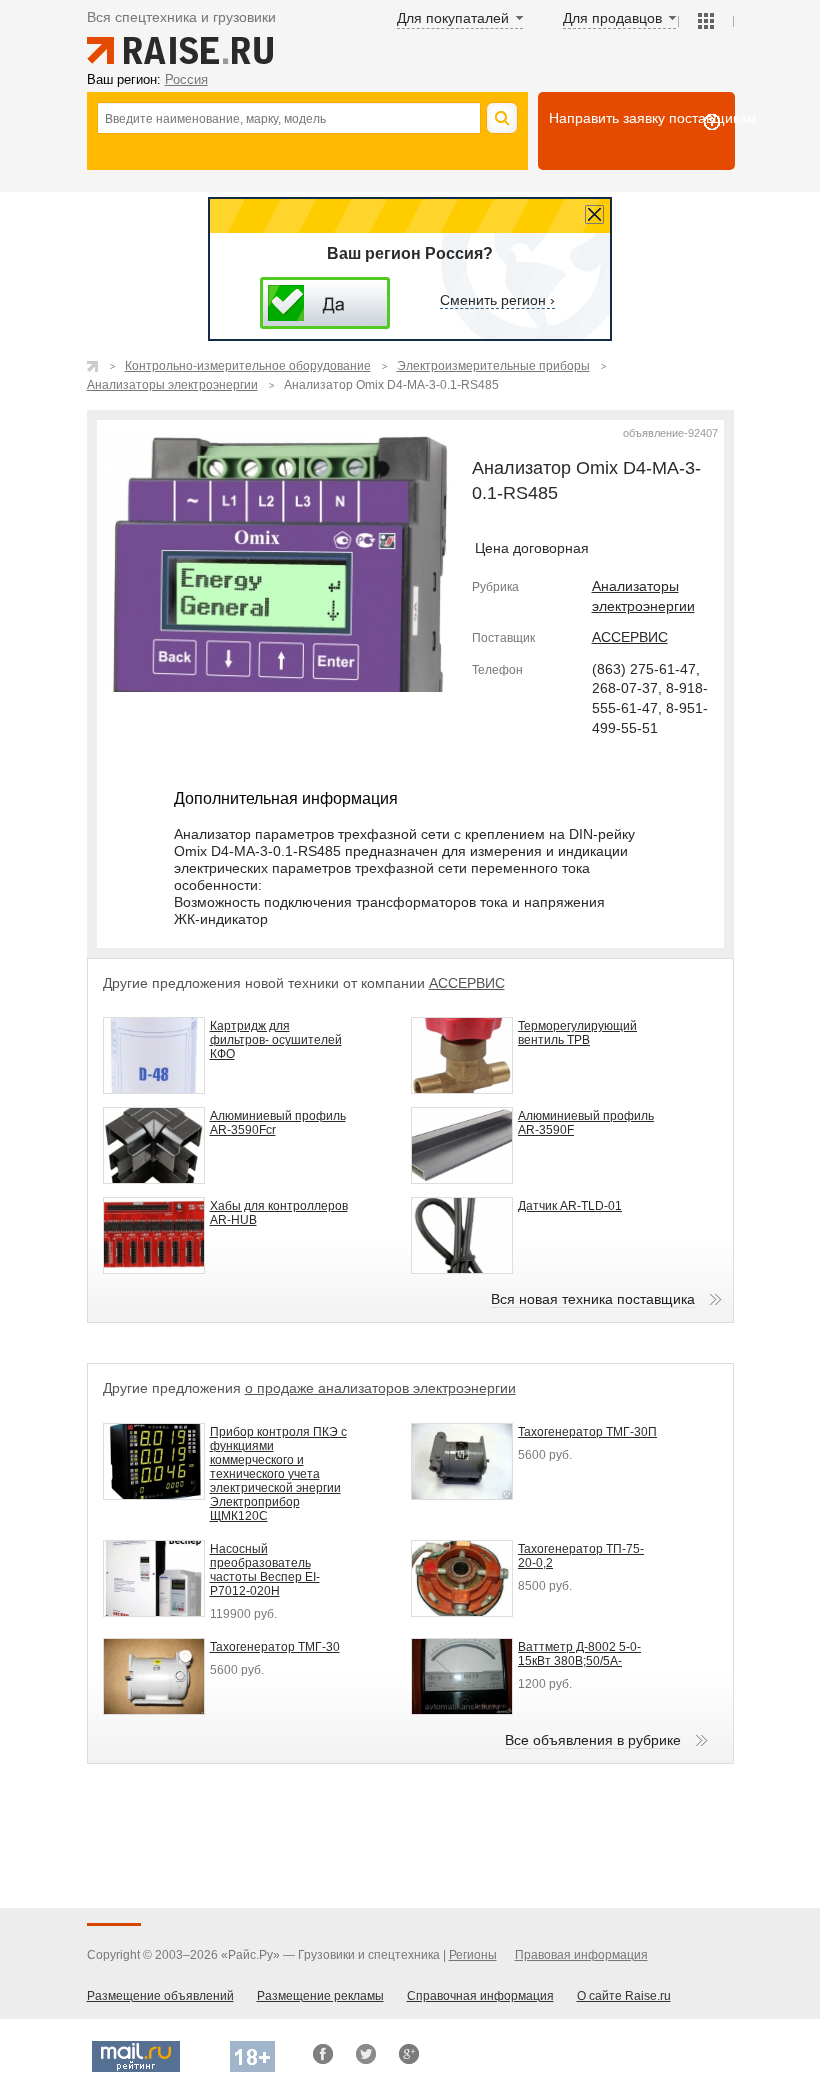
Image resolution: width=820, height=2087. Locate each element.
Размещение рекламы (320, 1996)
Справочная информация (480, 1996)
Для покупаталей (453, 18)
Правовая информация (581, 1955)
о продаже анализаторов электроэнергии (380, 1388)
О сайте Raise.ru (624, 1996)
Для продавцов (612, 18)
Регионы (473, 1955)
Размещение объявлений (160, 1996)
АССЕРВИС (630, 637)
